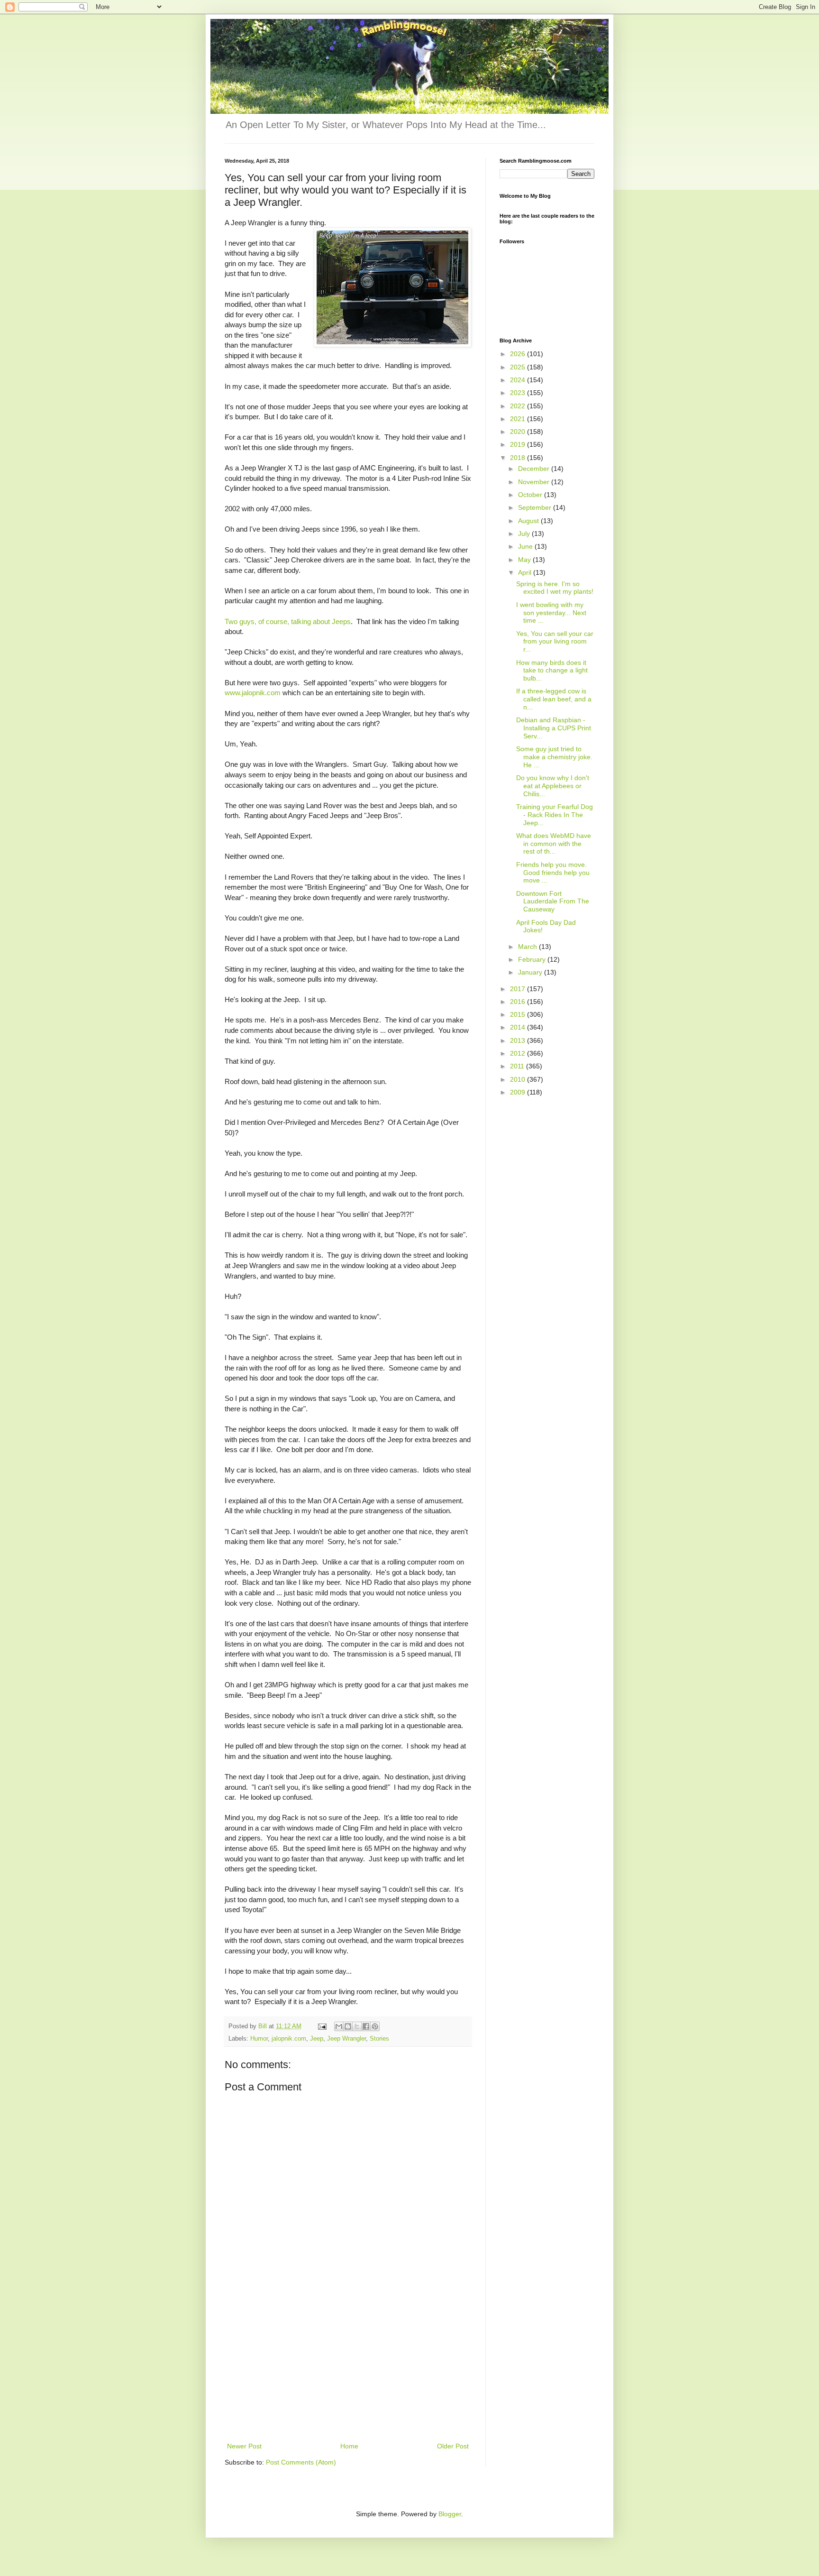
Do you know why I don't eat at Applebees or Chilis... (553, 786)
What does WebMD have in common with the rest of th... (554, 844)
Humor (259, 2039)
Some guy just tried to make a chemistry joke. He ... (554, 757)
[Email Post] (322, 2026)
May (525, 560)
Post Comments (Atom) (301, 2462)
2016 (519, 1002)
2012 (519, 1053)
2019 (519, 444)
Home (349, 2446)
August (529, 521)
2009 (519, 1092)
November (535, 482)
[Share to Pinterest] (375, 2026)
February (533, 959)
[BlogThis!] (348, 2026)
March (528, 947)
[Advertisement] (348, 2369)
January (531, 972)
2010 (519, 1079)
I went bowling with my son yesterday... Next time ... (551, 613)
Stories (379, 2039)
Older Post (453, 2446)
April (526, 572)
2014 (519, 1027)
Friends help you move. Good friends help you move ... (553, 873)
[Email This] (339, 2026)
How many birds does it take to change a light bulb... (552, 671)
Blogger (450, 2514)
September (536, 507)
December (535, 469)
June (526, 546)
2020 (519, 432)
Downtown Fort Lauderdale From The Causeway (553, 902)
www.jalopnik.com (254, 693)
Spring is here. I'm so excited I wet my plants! (555, 588)
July (525, 534)
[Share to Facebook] (366, 2026)
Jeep (317, 2039)
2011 (518, 1066)
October (531, 495)
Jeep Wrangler (346, 2039)
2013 (519, 1040)
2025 (519, 367)
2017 (519, 989)
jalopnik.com (289, 2039)
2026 (519, 354)
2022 (519, 406)
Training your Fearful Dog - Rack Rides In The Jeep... (555, 815)
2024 (519, 380)
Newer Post (244, 2446)
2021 (519, 419)
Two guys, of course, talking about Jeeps (288, 621)
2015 (519, 1014)
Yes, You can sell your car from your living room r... (555, 642)
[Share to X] (357, 2026)
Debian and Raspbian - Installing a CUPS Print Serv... (554, 728)
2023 (519, 393)
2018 (519, 458)
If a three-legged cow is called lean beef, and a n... (554, 699)
